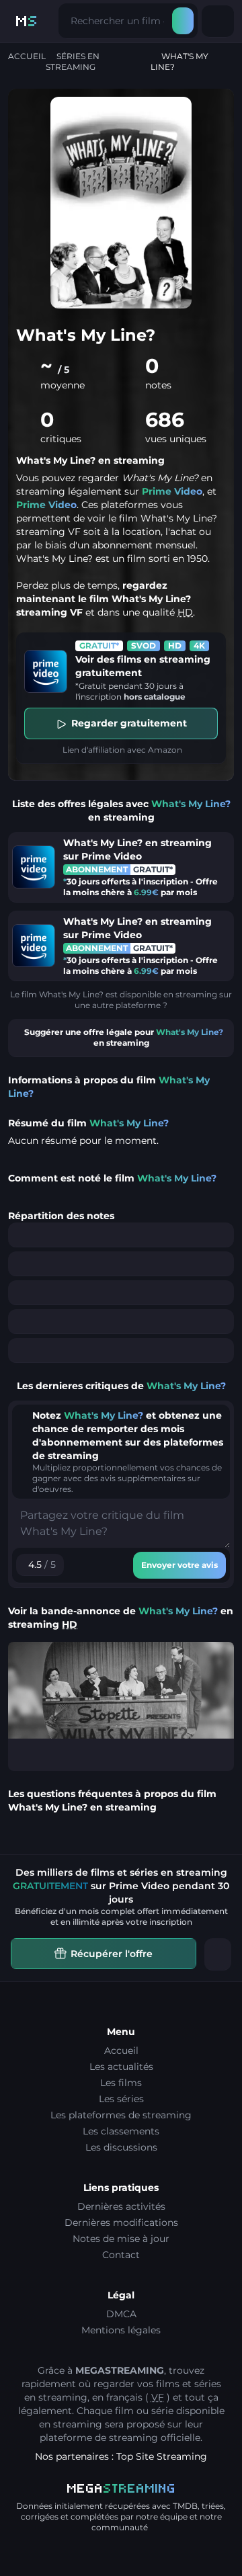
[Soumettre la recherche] (183, 21)
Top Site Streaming (162, 2456)
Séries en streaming (73, 61)
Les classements (121, 2131)
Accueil (27, 56)
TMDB (185, 2506)
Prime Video (172, 491)
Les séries (121, 2099)
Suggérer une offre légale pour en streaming (124, 1037)
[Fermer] (218, 1954)
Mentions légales (121, 2330)
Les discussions (121, 2147)
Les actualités (121, 2067)
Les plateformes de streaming (121, 2115)
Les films (121, 2083)
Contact (121, 2255)
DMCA (121, 2314)
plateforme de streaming (99, 2438)
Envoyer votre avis (179, 1565)
